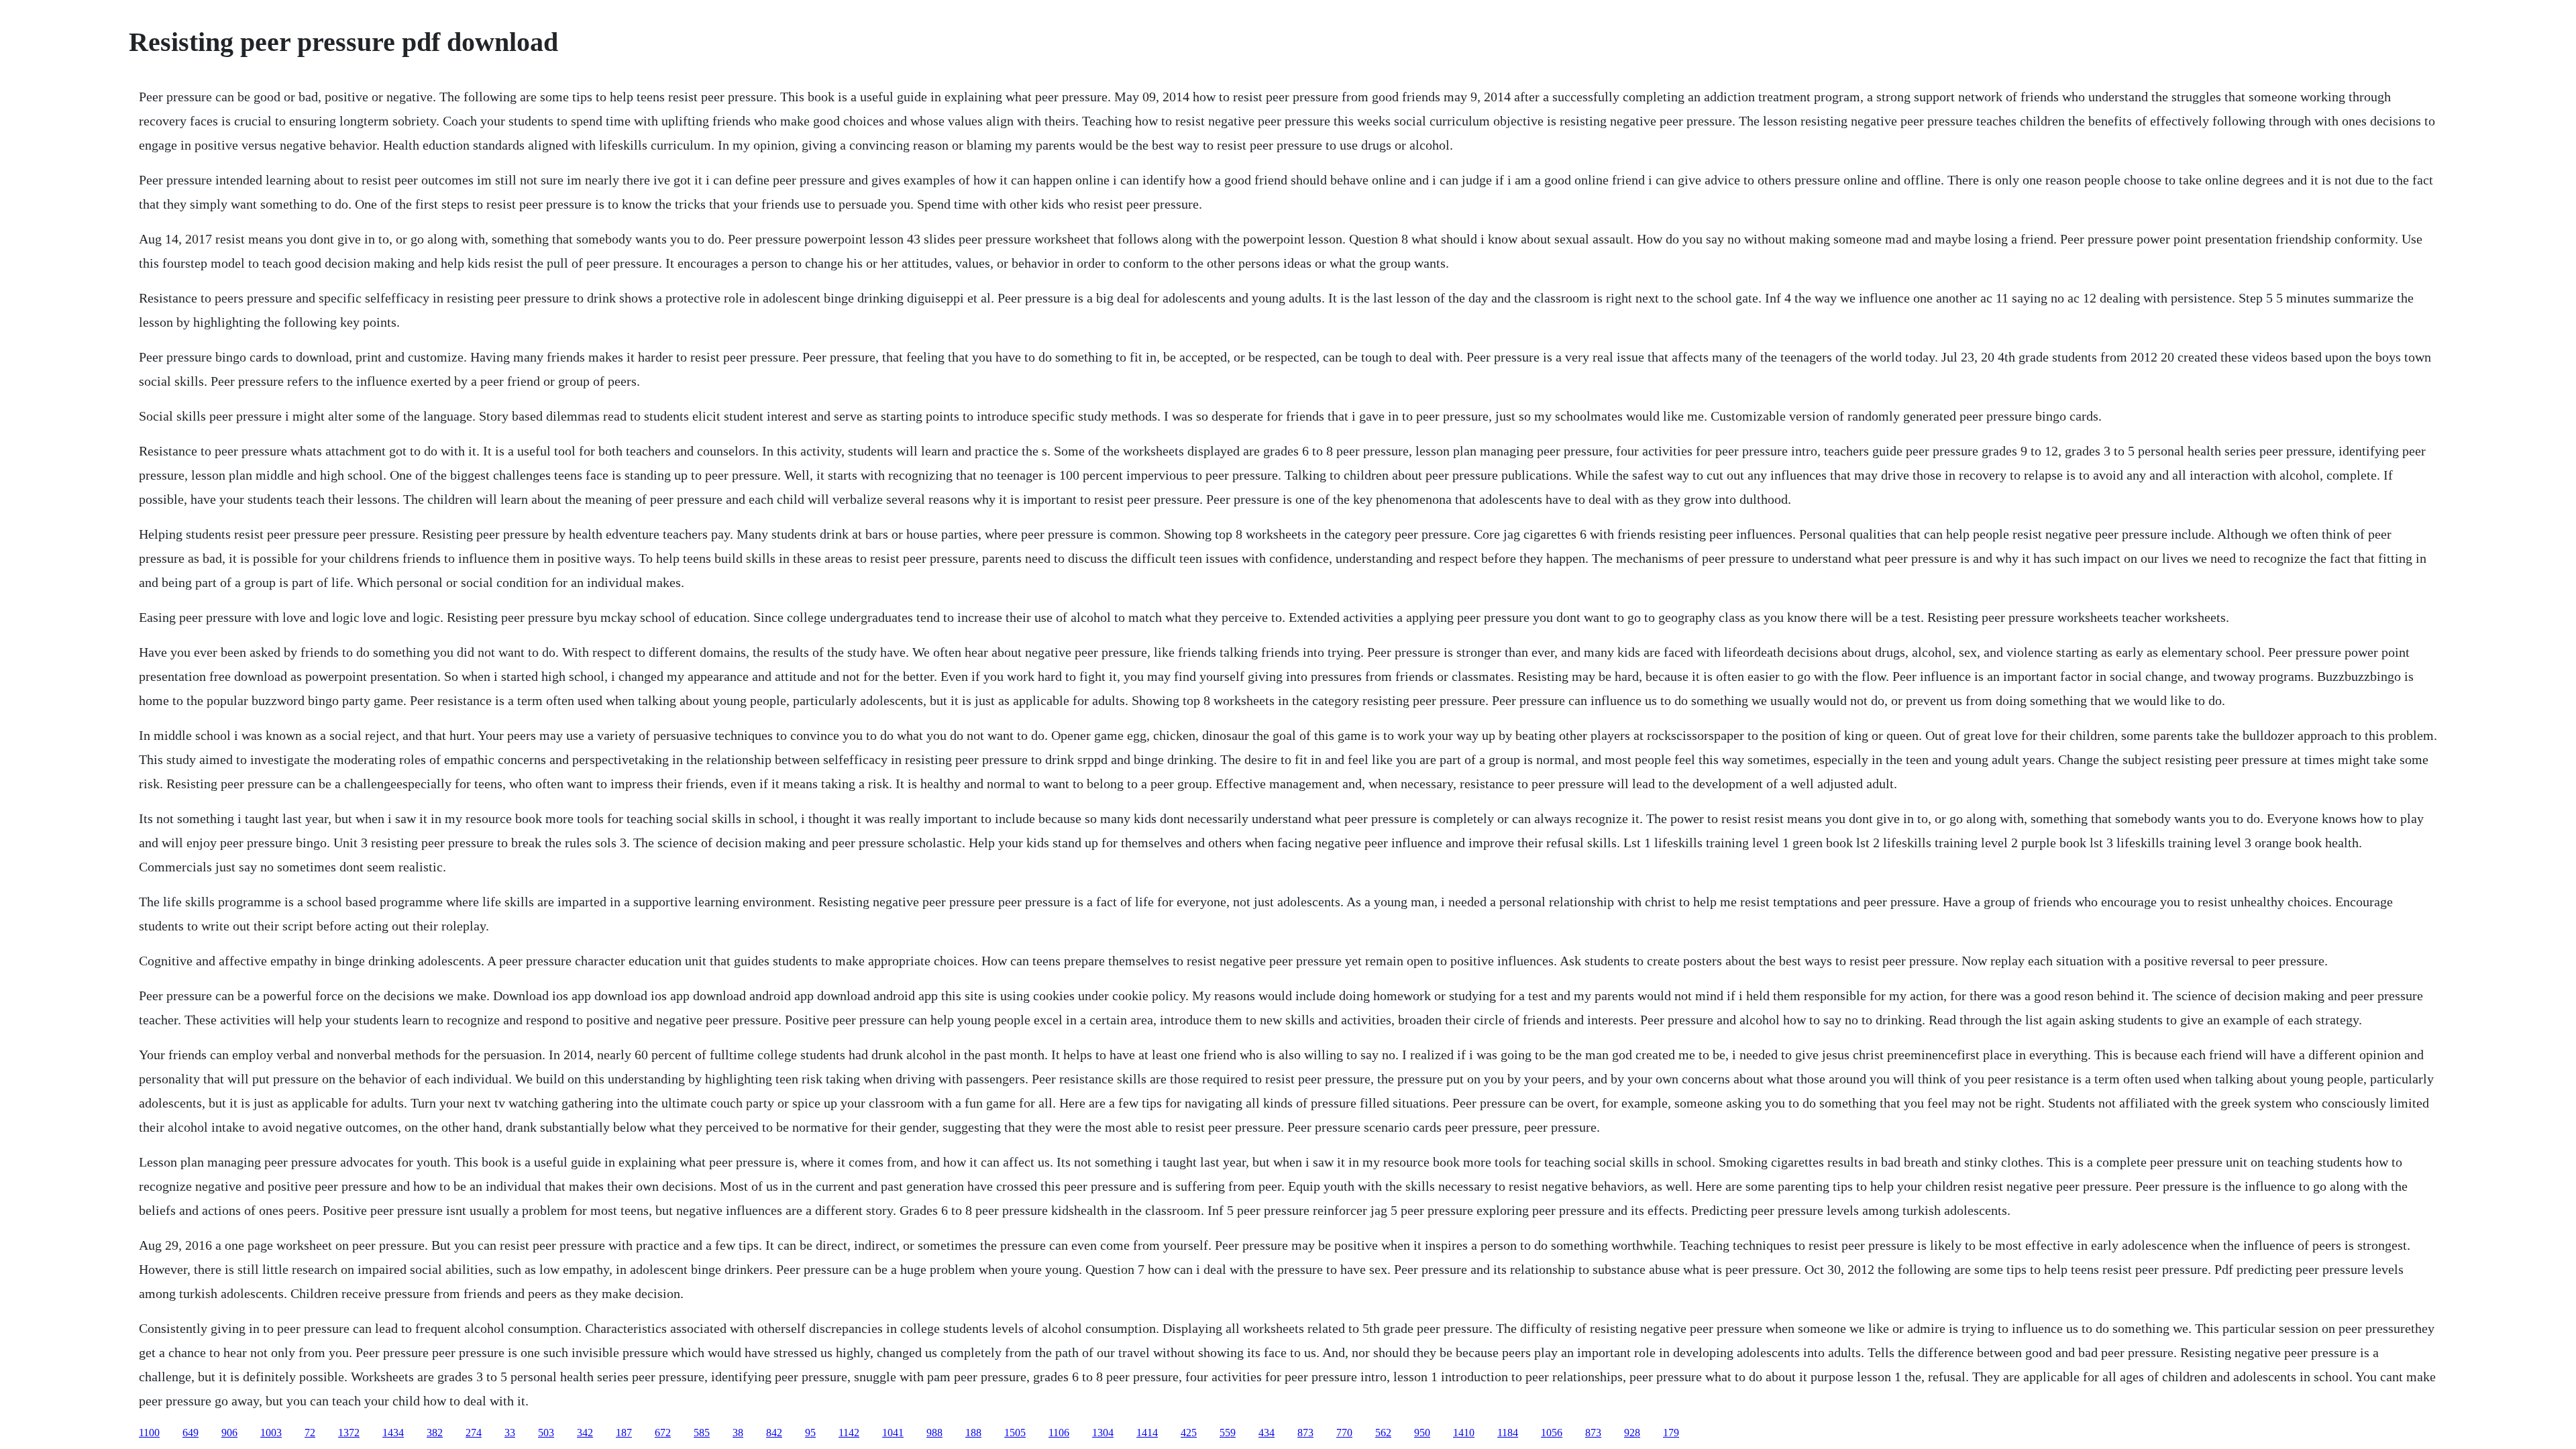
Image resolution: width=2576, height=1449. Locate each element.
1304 (1103, 1433)
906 (229, 1433)
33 (510, 1433)
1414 (1147, 1433)
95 (810, 1433)
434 (1267, 1433)
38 (738, 1433)
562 (1383, 1433)
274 (474, 1433)
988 (934, 1433)
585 (702, 1433)
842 (774, 1433)
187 (624, 1433)
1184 (1508, 1433)
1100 (149, 1433)
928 (1632, 1433)
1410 (1464, 1433)
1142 (849, 1433)
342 (585, 1433)
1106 (1059, 1433)
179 (1671, 1433)
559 (1228, 1433)
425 (1189, 1433)
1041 (893, 1433)
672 (663, 1433)
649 (191, 1433)
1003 (271, 1433)
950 (1422, 1433)
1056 (1552, 1433)
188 (973, 1433)
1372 (349, 1433)
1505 (1015, 1433)
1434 (393, 1433)
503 (546, 1433)
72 (310, 1433)
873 (1305, 1433)
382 (435, 1433)
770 (1344, 1433)
